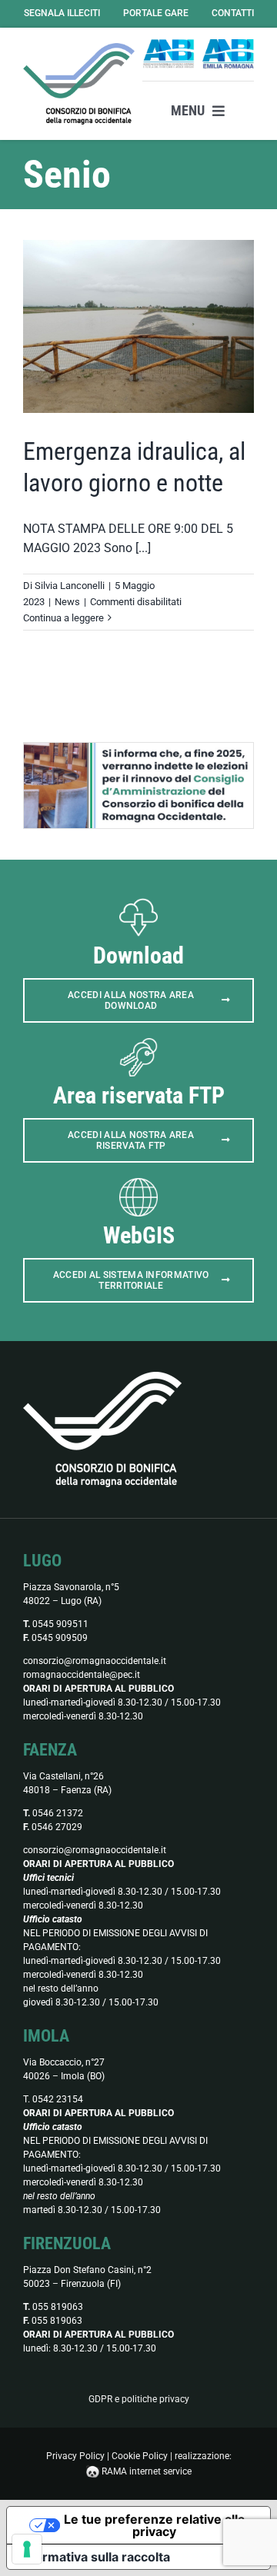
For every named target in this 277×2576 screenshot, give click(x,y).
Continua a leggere (63, 618)
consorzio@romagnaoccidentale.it (95, 1661)
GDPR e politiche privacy (139, 2399)
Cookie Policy (140, 2456)
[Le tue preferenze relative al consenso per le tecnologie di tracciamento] (27, 2549)
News (67, 602)
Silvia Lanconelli (70, 586)
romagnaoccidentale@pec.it (82, 1675)
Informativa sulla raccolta (95, 2557)
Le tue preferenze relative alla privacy (154, 2525)
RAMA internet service (147, 2471)
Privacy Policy (75, 2456)
